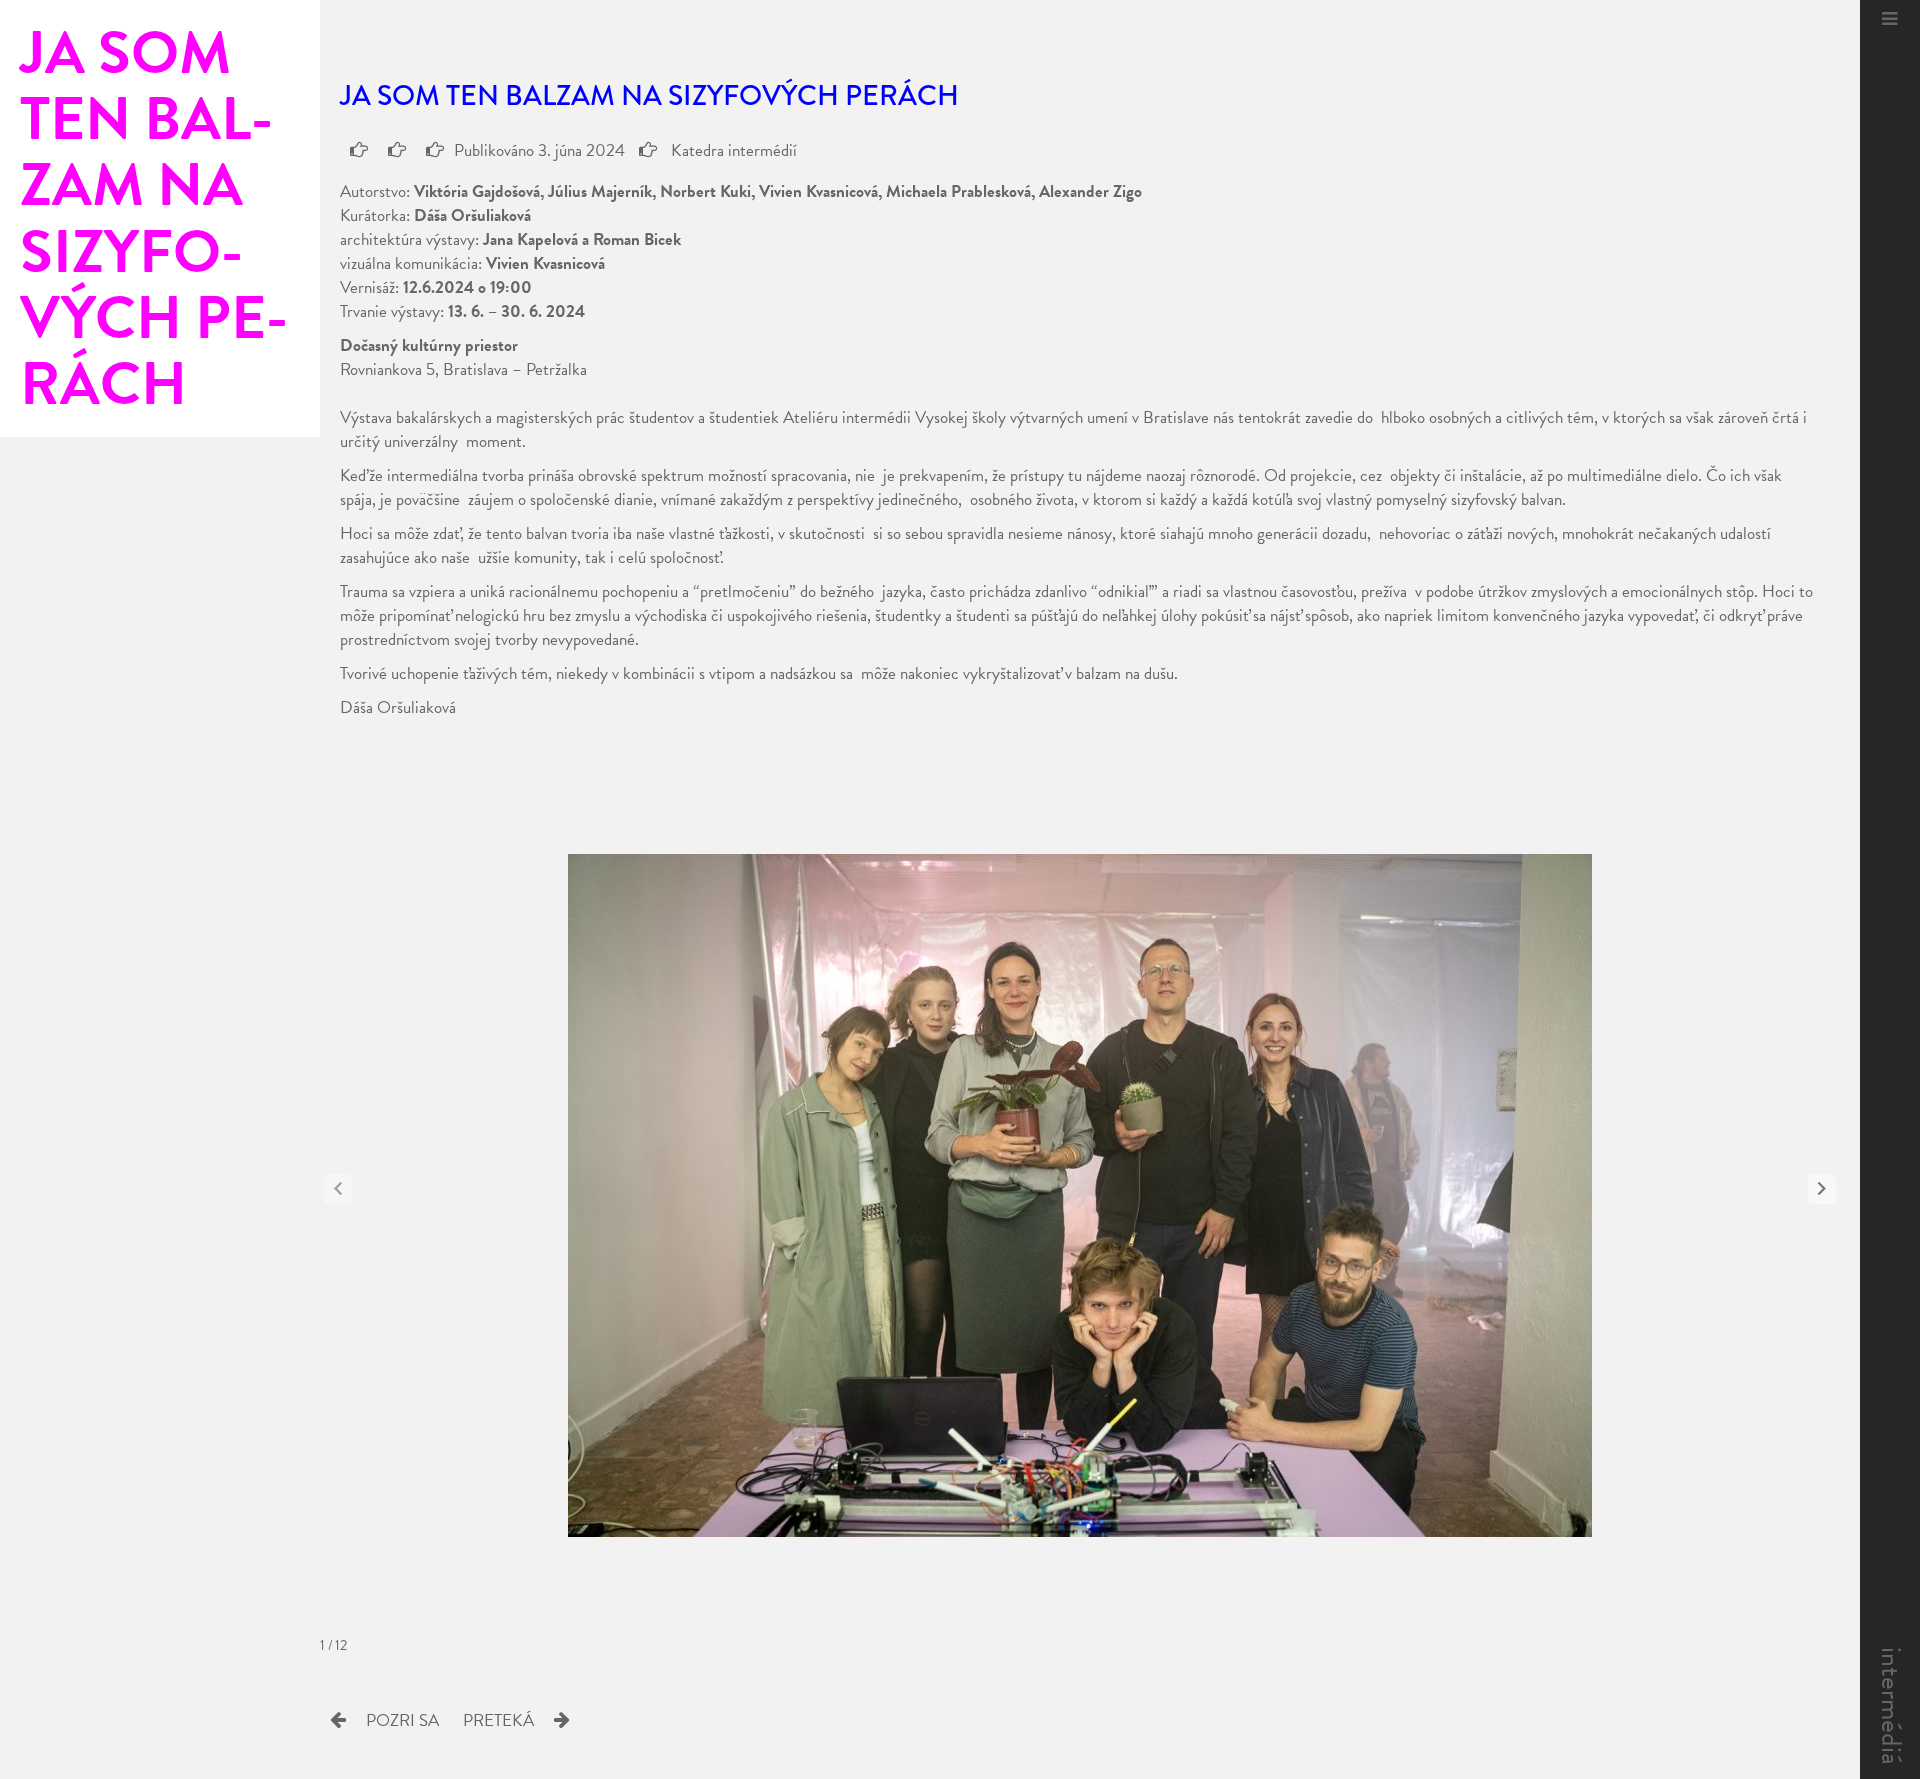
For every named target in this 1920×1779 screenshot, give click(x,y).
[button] (1822, 1189)
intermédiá (1891, 1706)
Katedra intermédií (732, 150)
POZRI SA (402, 1720)
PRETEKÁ (498, 1720)
